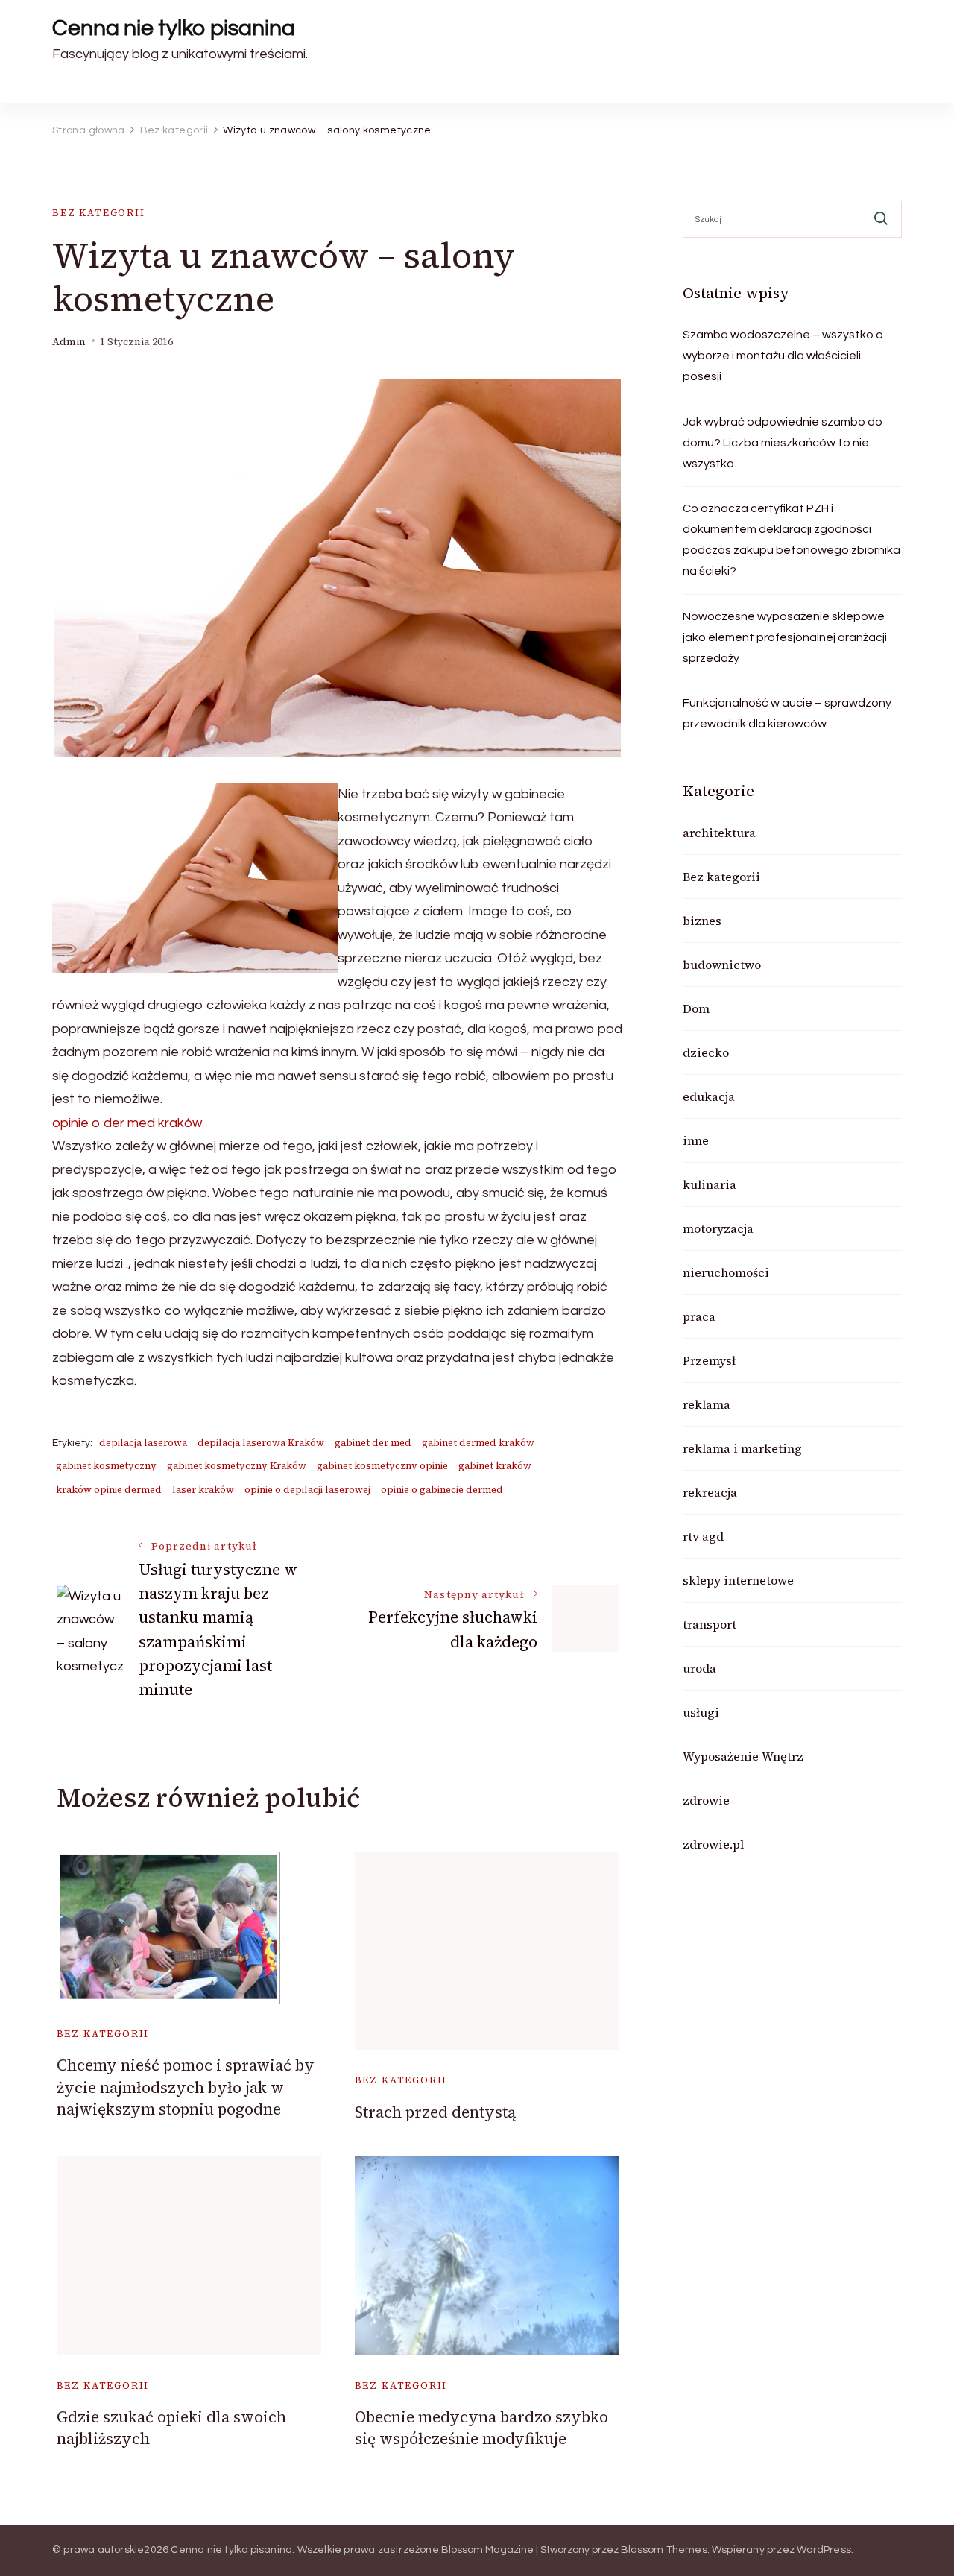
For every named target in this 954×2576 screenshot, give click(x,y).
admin (69, 342)
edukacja (709, 1096)
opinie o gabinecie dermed (442, 1490)
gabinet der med (373, 1443)
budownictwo (722, 965)
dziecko (706, 1052)
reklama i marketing (742, 1448)
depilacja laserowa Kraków (261, 1443)
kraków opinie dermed (109, 1490)
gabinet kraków (495, 1466)
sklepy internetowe (738, 1580)
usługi (701, 1712)
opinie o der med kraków (127, 1123)
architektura (719, 833)
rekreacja (710, 1492)
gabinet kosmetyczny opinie (382, 1466)
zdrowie (706, 1800)
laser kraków (203, 1490)
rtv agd (703, 1536)
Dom (696, 1008)
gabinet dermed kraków (478, 1443)
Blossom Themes (664, 2550)
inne (696, 1140)
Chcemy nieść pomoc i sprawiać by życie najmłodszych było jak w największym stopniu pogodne (186, 2087)
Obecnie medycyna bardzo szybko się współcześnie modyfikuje (481, 2428)
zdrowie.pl (713, 1844)
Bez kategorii (99, 213)
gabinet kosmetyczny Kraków (237, 1466)
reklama (707, 1404)
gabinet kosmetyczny (106, 1466)
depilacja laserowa (143, 1443)
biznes (702, 921)
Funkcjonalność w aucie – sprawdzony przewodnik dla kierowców (787, 713)
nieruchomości (726, 1272)
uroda (699, 1668)
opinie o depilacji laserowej (307, 1490)
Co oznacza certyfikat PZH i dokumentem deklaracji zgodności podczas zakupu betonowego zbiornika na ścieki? (792, 540)
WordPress (824, 2550)
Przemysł (709, 1360)
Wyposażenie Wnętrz (743, 1756)
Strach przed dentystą (435, 2112)
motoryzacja (718, 1228)
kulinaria (710, 1184)
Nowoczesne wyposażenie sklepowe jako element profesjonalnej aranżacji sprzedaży (785, 637)
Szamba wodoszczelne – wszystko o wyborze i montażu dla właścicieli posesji (783, 356)
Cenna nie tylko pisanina (174, 28)
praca (699, 1316)
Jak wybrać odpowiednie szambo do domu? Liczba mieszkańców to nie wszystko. (783, 443)
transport (710, 1624)
